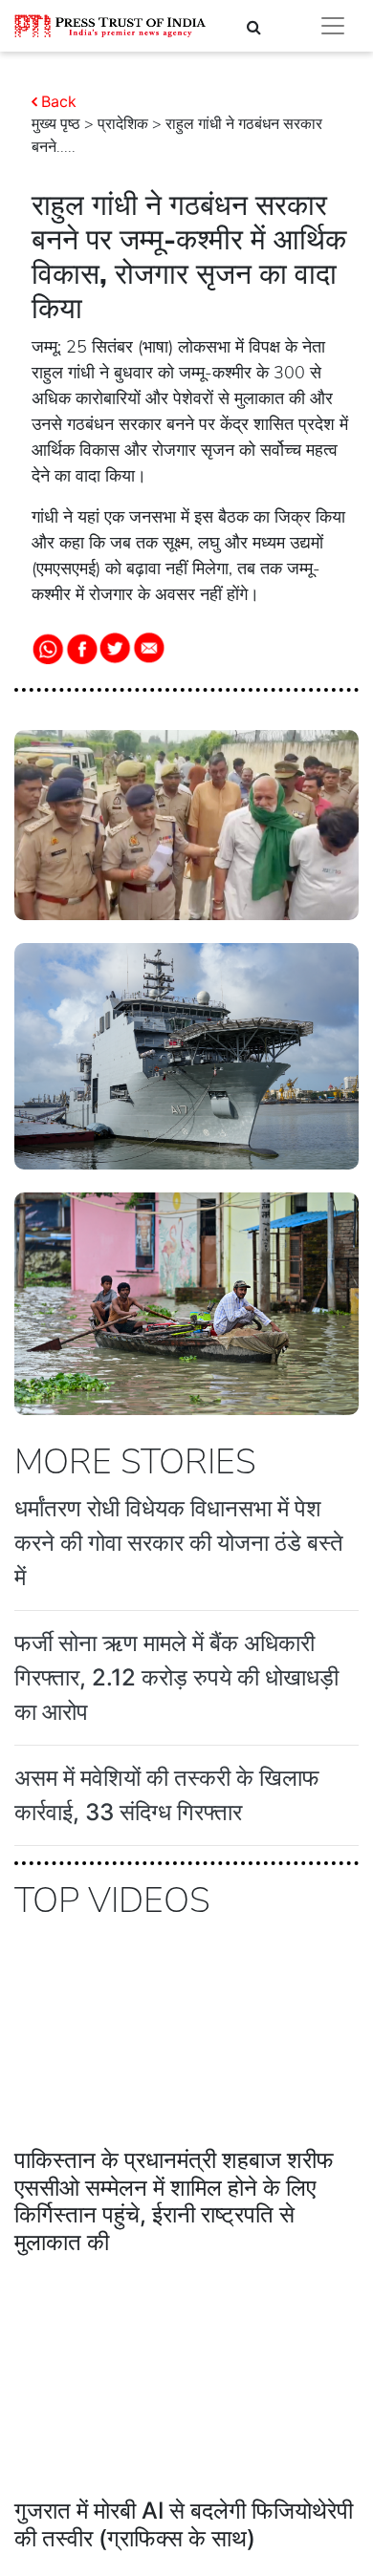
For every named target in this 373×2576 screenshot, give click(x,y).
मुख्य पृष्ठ (56, 124)
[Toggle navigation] (333, 26)
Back (59, 101)
